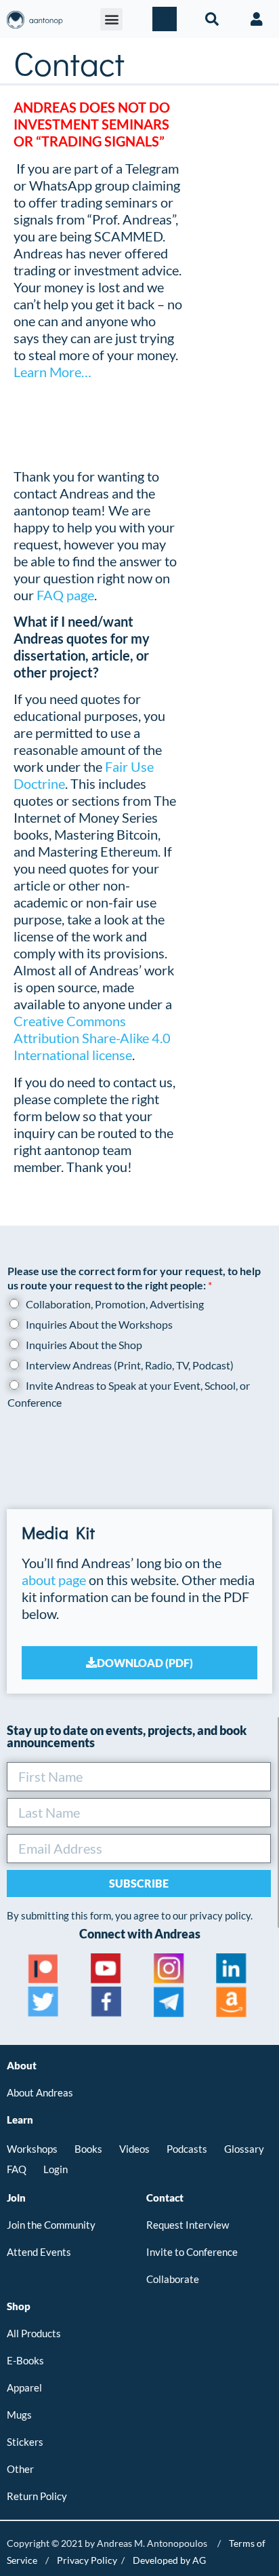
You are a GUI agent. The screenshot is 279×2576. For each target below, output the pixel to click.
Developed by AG (169, 2560)
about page (54, 1580)
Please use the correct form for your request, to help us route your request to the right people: (134, 1278)
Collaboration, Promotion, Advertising (115, 1304)
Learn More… (52, 372)
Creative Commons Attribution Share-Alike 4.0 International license (92, 1038)
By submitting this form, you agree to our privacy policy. (130, 1915)
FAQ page (65, 595)
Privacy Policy (87, 2560)
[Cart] (165, 19)
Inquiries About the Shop (84, 1345)
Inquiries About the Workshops (99, 1324)
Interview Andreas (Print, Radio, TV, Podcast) (130, 1365)
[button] (111, 19)
